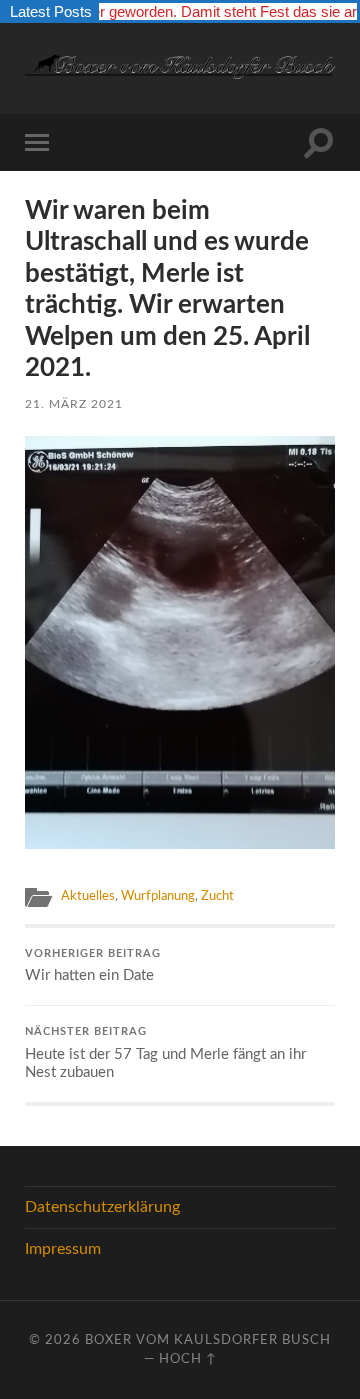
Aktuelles (88, 896)
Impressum (63, 1249)
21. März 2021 (74, 404)
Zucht (217, 896)
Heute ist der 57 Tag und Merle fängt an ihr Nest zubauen (165, 1053)
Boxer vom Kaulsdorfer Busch (208, 1340)
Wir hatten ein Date (93, 966)
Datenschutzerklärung (102, 1207)
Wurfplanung (158, 896)
